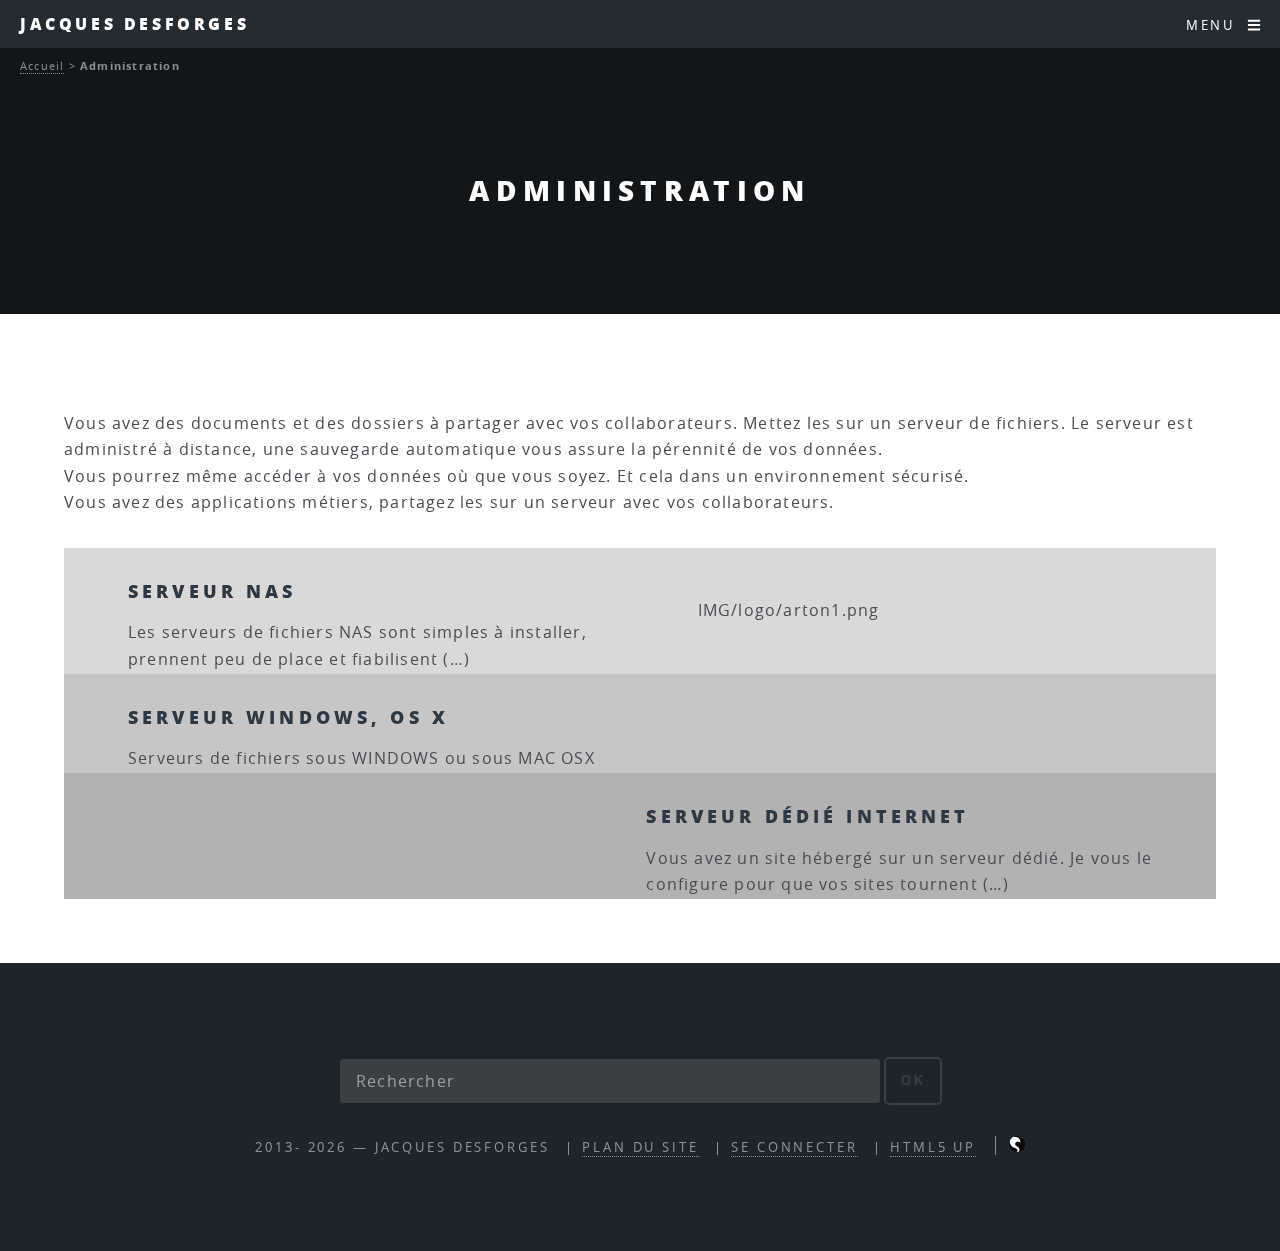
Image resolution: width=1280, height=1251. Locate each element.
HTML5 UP (933, 1147)
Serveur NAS (212, 590)
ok (913, 1080)
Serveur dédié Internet (807, 815)
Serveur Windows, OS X (288, 716)
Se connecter (794, 1147)
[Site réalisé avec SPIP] (1017, 1147)
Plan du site (640, 1147)
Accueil (42, 65)
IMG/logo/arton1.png (789, 610)
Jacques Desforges (134, 23)
